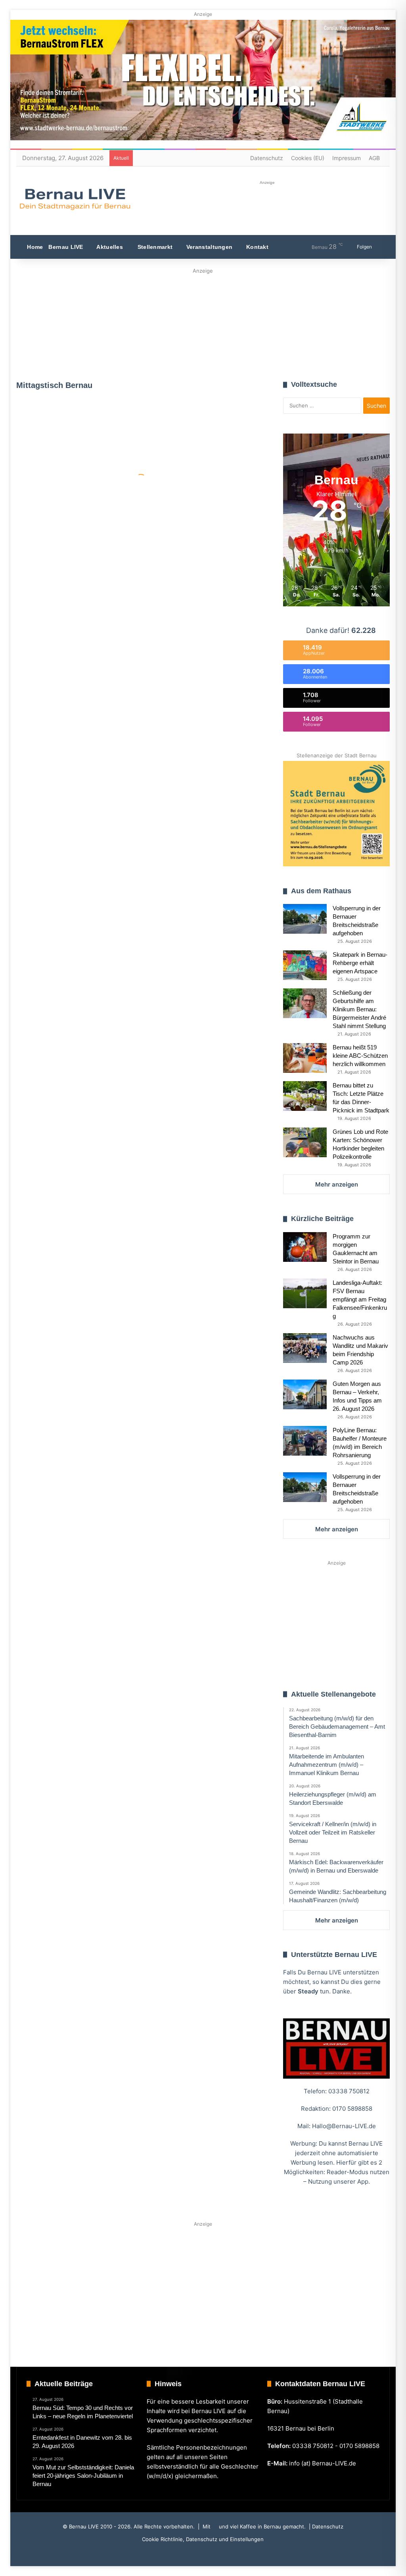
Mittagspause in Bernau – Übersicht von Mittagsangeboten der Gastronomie (76, 484)
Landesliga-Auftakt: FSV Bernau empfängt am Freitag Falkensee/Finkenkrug (360, 1299)
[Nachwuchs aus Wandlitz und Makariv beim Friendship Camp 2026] (305, 1348)
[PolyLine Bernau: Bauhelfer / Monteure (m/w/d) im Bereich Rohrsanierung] (305, 1441)
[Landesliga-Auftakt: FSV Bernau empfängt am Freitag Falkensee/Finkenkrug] (305, 1293)
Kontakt (257, 247)
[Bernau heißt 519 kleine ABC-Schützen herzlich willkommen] (305, 1058)
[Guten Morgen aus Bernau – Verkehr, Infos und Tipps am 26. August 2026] (305, 1394)
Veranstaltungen (209, 247)
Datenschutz (267, 158)
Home (34, 247)
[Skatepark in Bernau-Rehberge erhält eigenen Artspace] (305, 965)
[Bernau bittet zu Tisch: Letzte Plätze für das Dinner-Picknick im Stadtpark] (305, 1096)
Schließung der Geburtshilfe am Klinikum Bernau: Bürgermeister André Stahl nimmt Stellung (359, 1009)
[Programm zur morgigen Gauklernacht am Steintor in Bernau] (305, 1247)
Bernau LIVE (66, 247)
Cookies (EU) (308, 158)
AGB (374, 158)
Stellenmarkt (154, 247)
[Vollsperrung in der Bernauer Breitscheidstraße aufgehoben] (305, 919)
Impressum (347, 158)
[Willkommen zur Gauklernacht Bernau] (203, 322)
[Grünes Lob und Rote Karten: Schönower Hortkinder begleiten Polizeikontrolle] (305, 1142)
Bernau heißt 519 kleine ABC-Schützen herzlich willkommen (360, 1056)
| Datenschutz (325, 2526)
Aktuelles (109, 247)
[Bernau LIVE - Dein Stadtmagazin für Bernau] (75, 199)
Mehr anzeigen (337, 1184)
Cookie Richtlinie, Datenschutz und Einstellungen (203, 2539)
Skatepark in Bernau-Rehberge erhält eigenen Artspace (360, 963)
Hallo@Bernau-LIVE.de (344, 2126)
